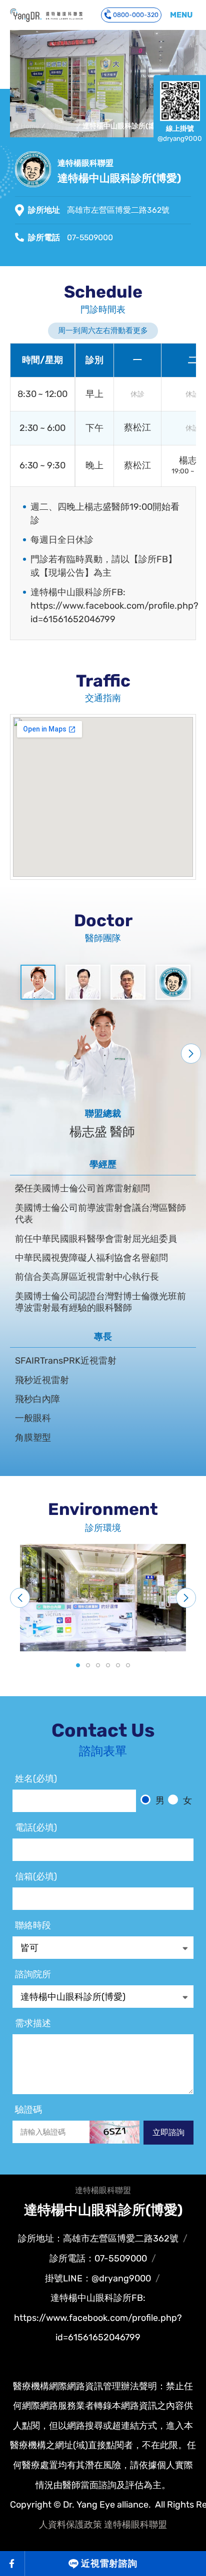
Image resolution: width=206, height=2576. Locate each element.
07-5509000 (90, 237)
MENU (181, 15)
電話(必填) (36, 1828)
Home (30, 126)
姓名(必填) (36, 1779)
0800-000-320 (136, 15)
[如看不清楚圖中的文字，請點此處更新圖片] (114, 2132)
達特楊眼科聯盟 (135, 2525)
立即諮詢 (168, 2132)
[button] (191, 1054)
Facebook (12, 2564)
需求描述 (33, 2023)
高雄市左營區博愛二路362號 (118, 210)
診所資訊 (61, 126)
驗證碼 (28, 2110)
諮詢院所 (33, 1974)
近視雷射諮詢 (109, 2564)
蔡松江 (137, 428)
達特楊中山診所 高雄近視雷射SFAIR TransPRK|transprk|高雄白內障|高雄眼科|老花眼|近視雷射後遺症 (46, 15)
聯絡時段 (33, 1925)
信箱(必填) (36, 1876)
